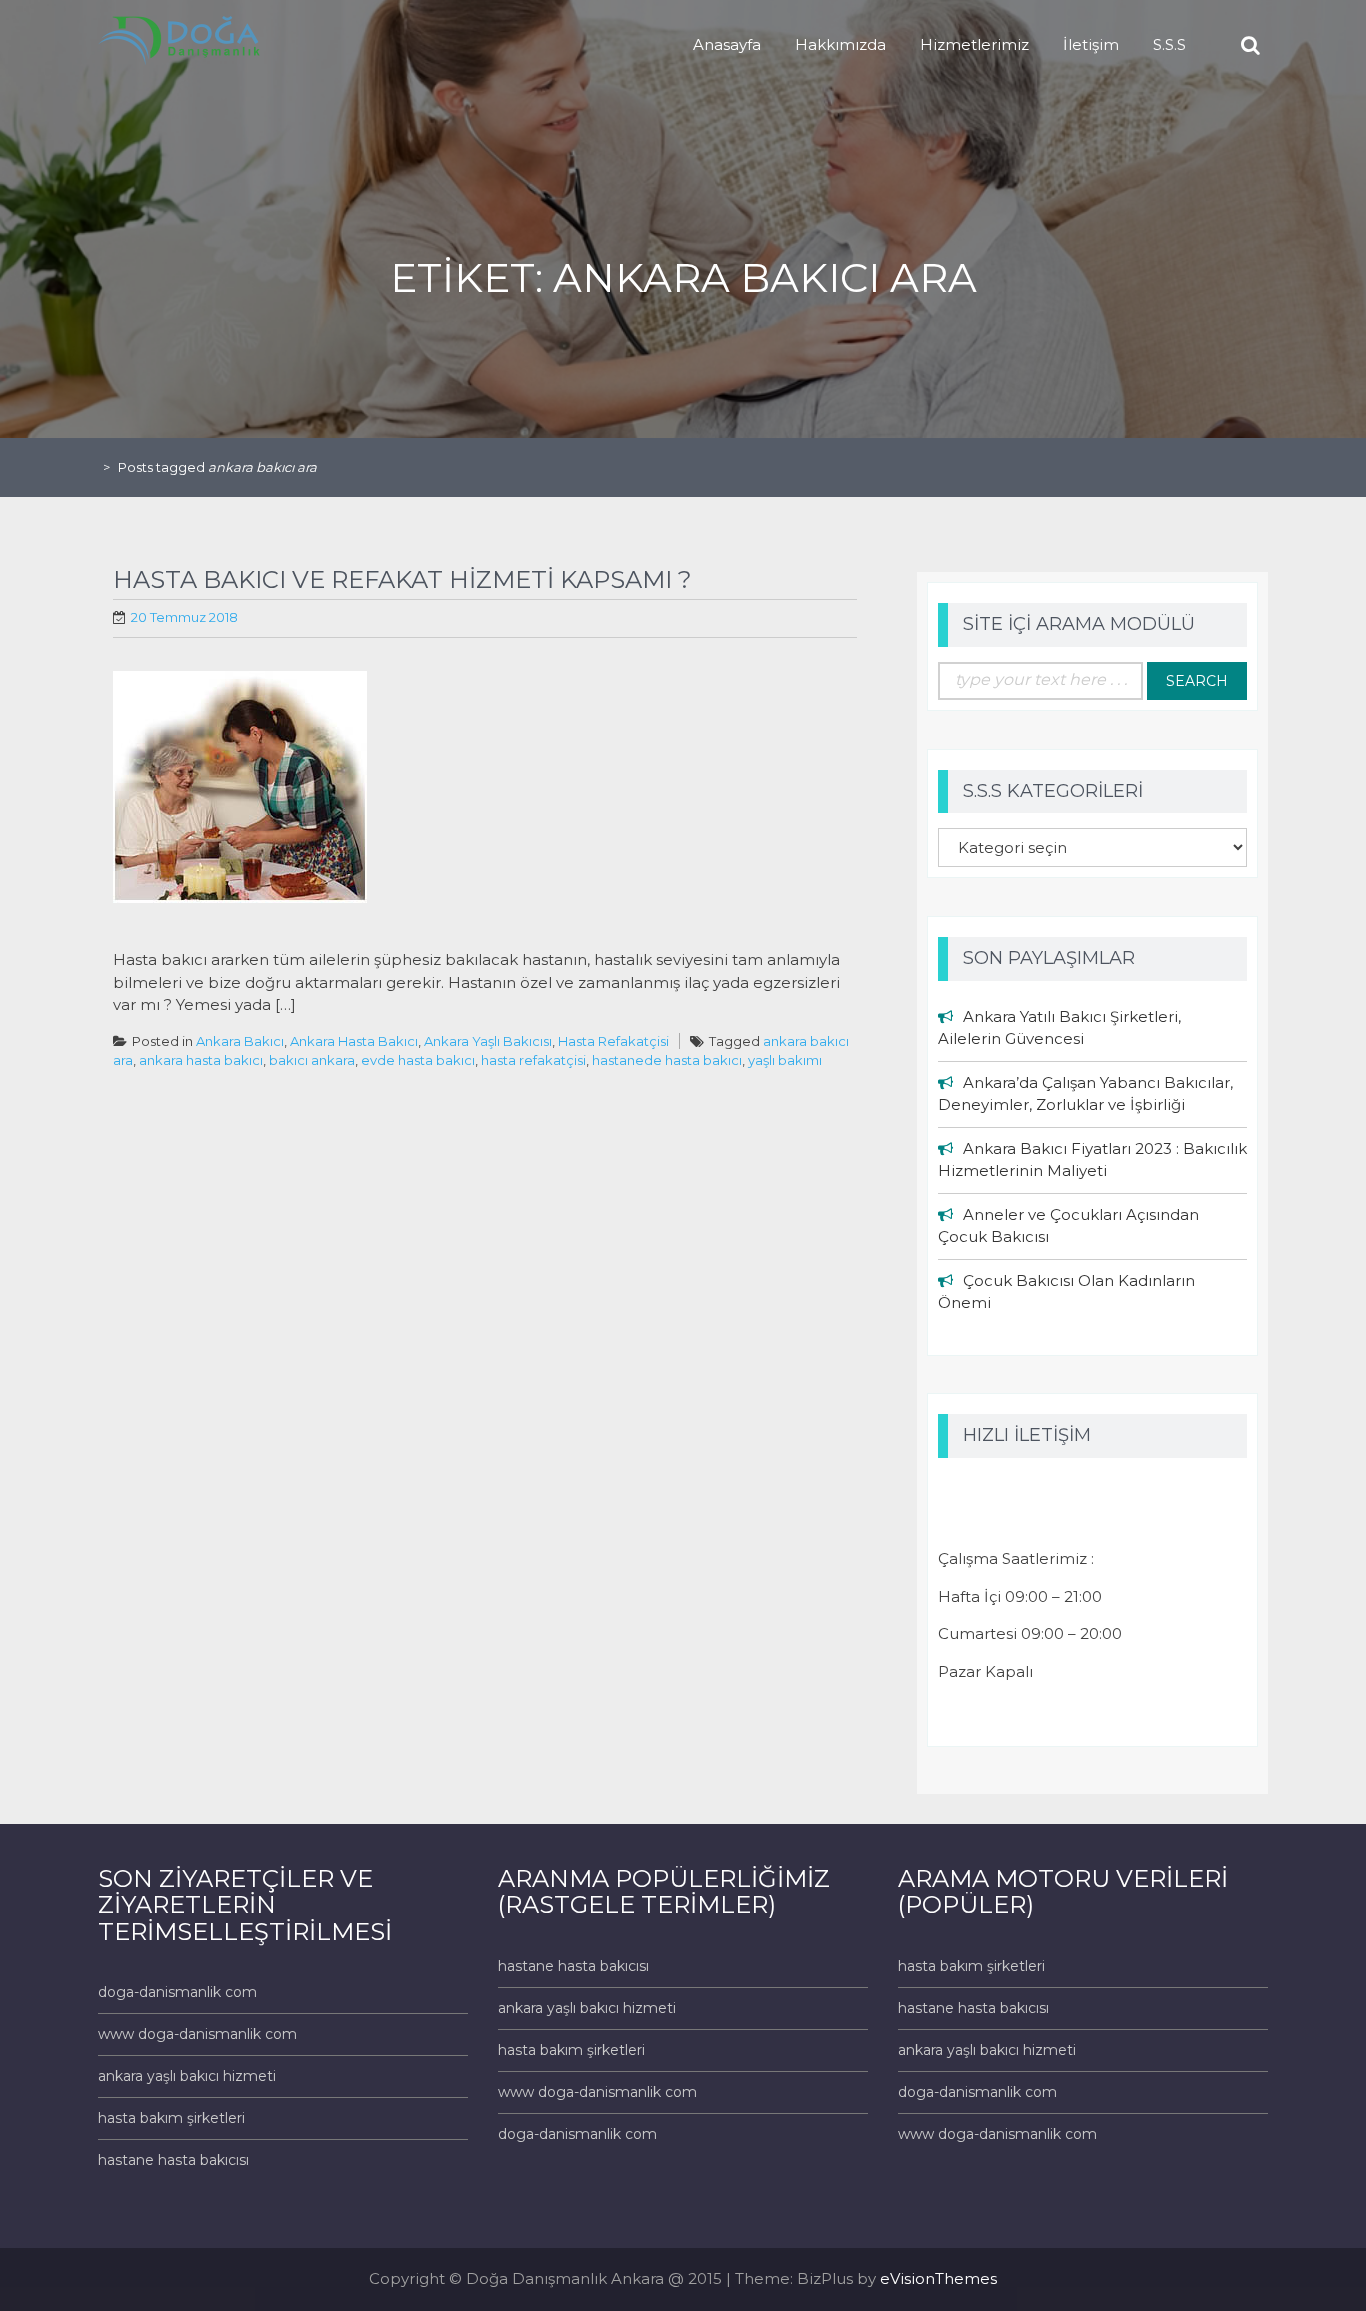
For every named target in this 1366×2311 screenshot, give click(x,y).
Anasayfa (727, 44)
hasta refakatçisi (533, 1060)
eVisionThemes (938, 2278)
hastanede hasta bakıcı (667, 1060)
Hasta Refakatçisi (613, 1041)
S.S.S (1169, 44)
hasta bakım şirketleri (171, 2118)
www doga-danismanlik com (197, 2034)
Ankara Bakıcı (240, 1041)
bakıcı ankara (312, 1060)
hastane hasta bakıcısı (173, 2160)
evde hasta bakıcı (418, 1060)
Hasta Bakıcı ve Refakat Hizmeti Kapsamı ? (402, 579)
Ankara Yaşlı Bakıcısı (488, 1041)
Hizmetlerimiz (974, 44)
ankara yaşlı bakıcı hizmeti (187, 2076)
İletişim (1091, 44)
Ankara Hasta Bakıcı (354, 1041)
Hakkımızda (840, 44)
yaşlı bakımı (785, 1060)
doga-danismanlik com (177, 1992)
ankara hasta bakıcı (201, 1060)
